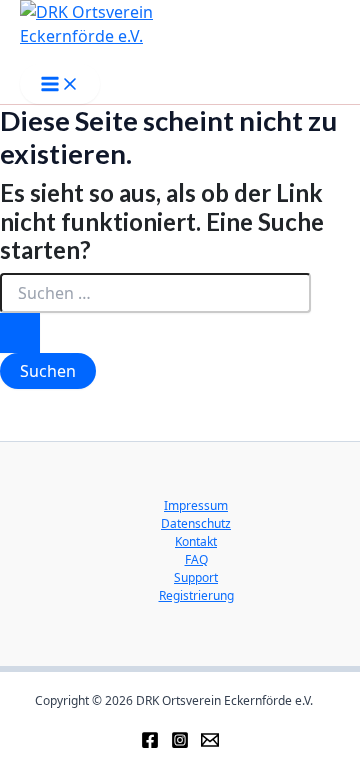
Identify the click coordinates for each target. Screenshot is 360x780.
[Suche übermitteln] (20, 333)
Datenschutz (196, 523)
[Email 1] (210, 738)
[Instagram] (180, 738)
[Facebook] (150, 738)
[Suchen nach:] (155, 313)
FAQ (196, 559)
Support (196, 577)
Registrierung (196, 595)
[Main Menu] (60, 84)
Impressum (196, 505)
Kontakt (196, 541)
